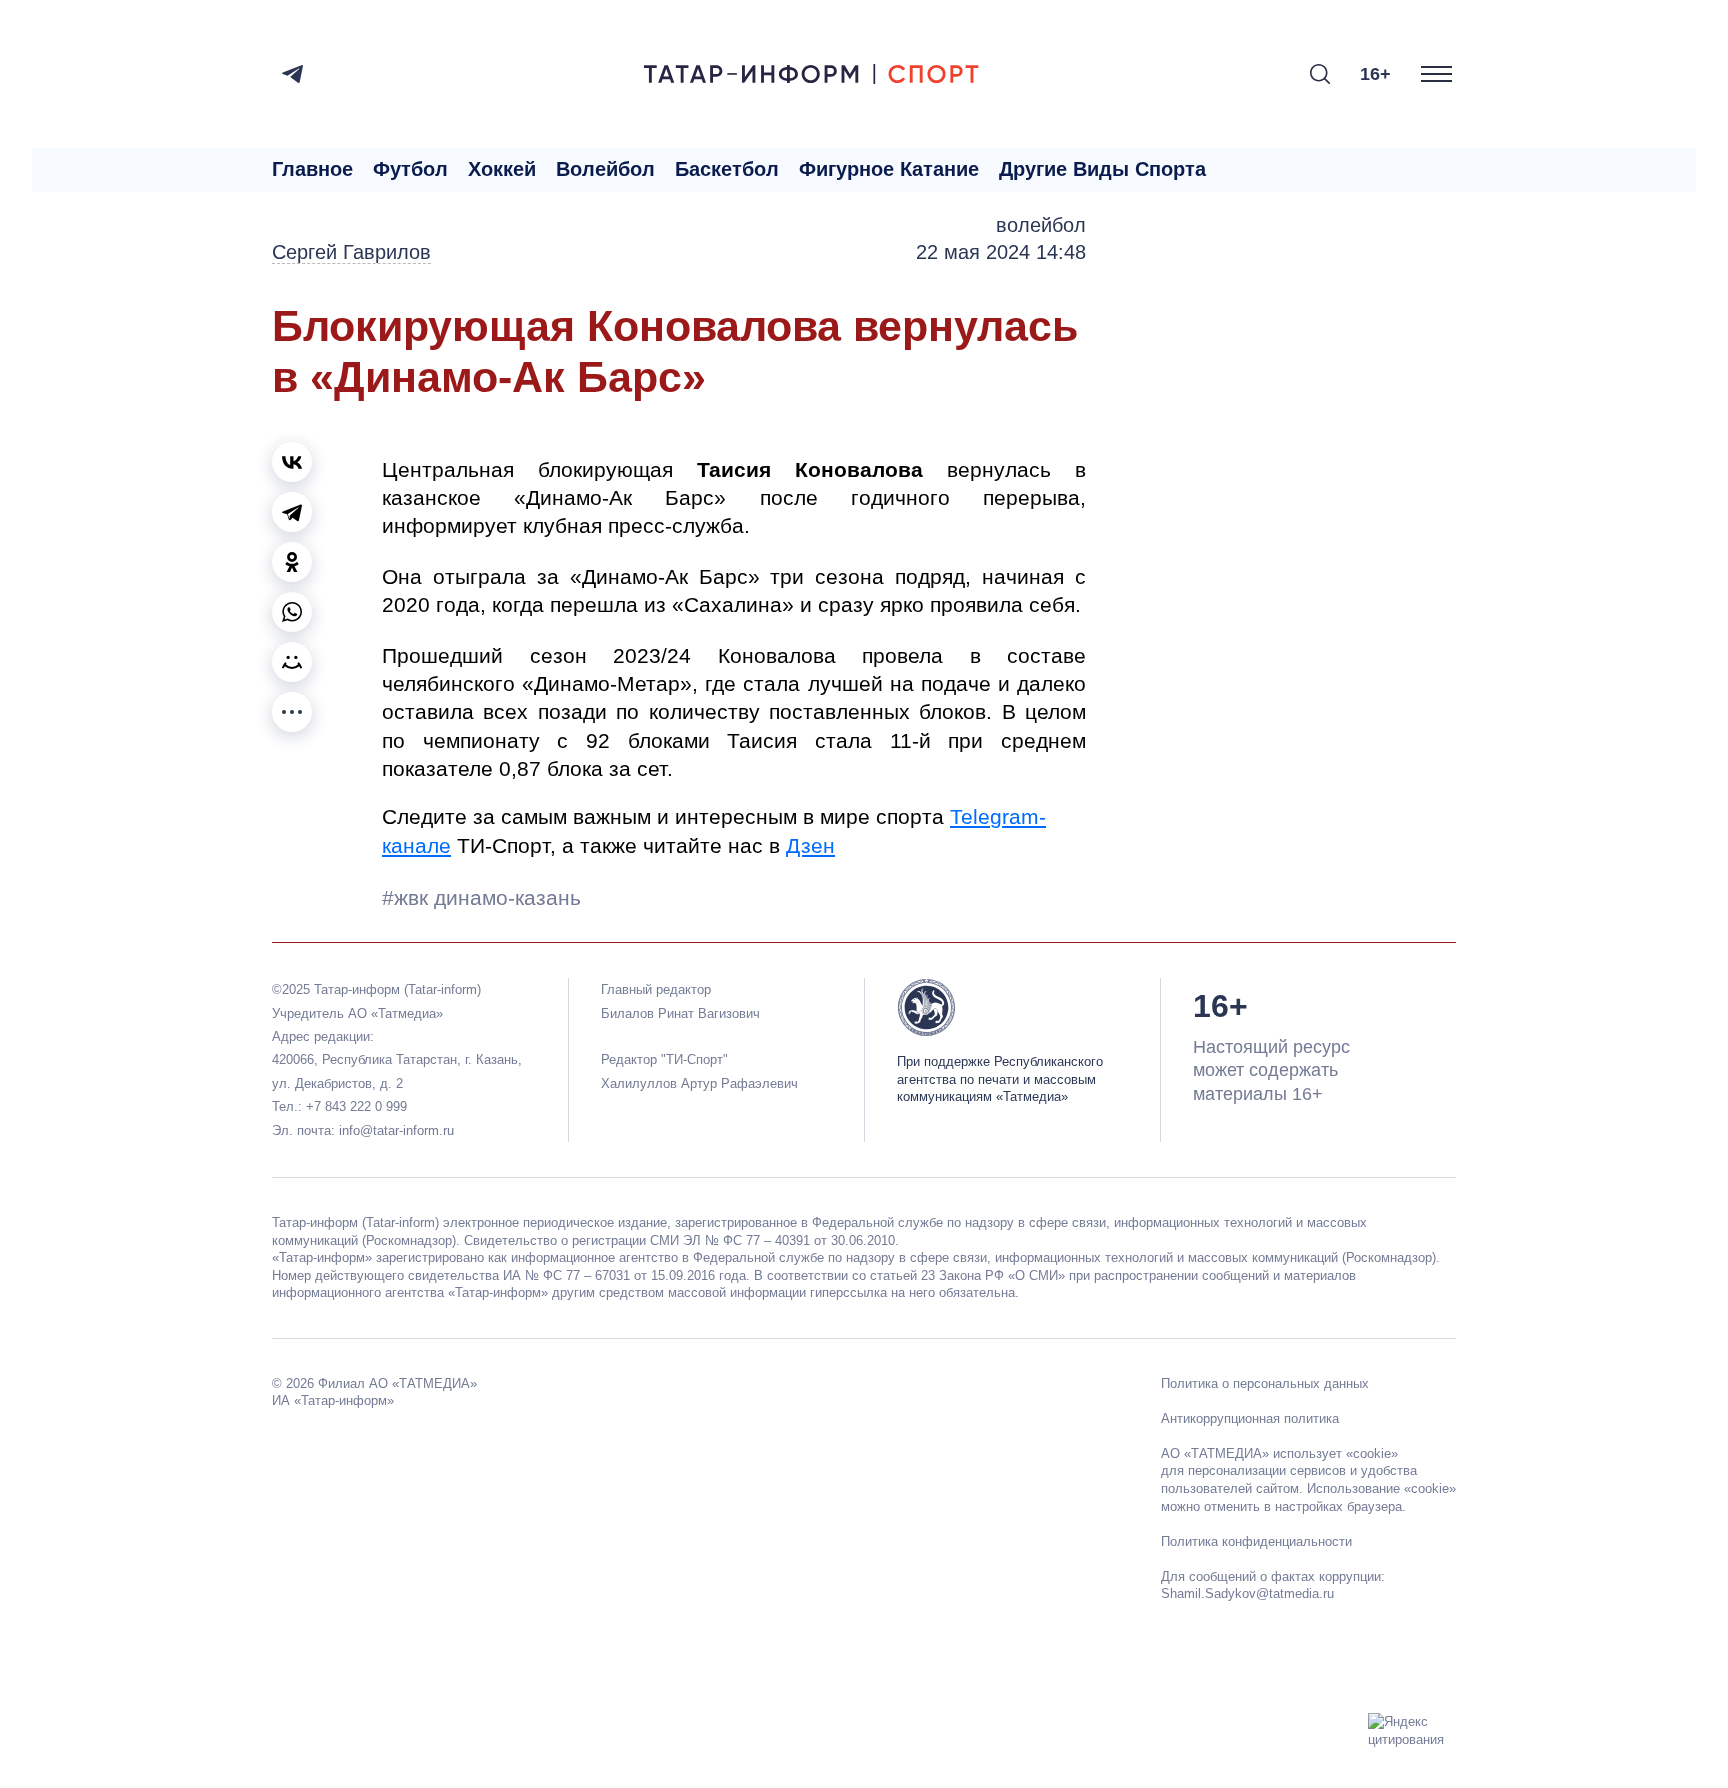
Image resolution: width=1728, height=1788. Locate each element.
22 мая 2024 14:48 (1001, 252)
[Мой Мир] (292, 662)
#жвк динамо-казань (481, 897)
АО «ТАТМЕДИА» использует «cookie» (1279, 1453)
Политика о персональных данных (1265, 1383)
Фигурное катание (889, 169)
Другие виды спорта (1102, 169)
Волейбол (605, 169)
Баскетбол (727, 169)
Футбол (410, 169)
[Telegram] (292, 74)
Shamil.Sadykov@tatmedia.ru (1247, 1593)
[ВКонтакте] (292, 462)
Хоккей (502, 169)
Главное (312, 169)
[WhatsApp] (292, 612)
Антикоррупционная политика (1250, 1418)
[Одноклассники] (292, 562)
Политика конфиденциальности (1256, 1541)
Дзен (810, 845)
